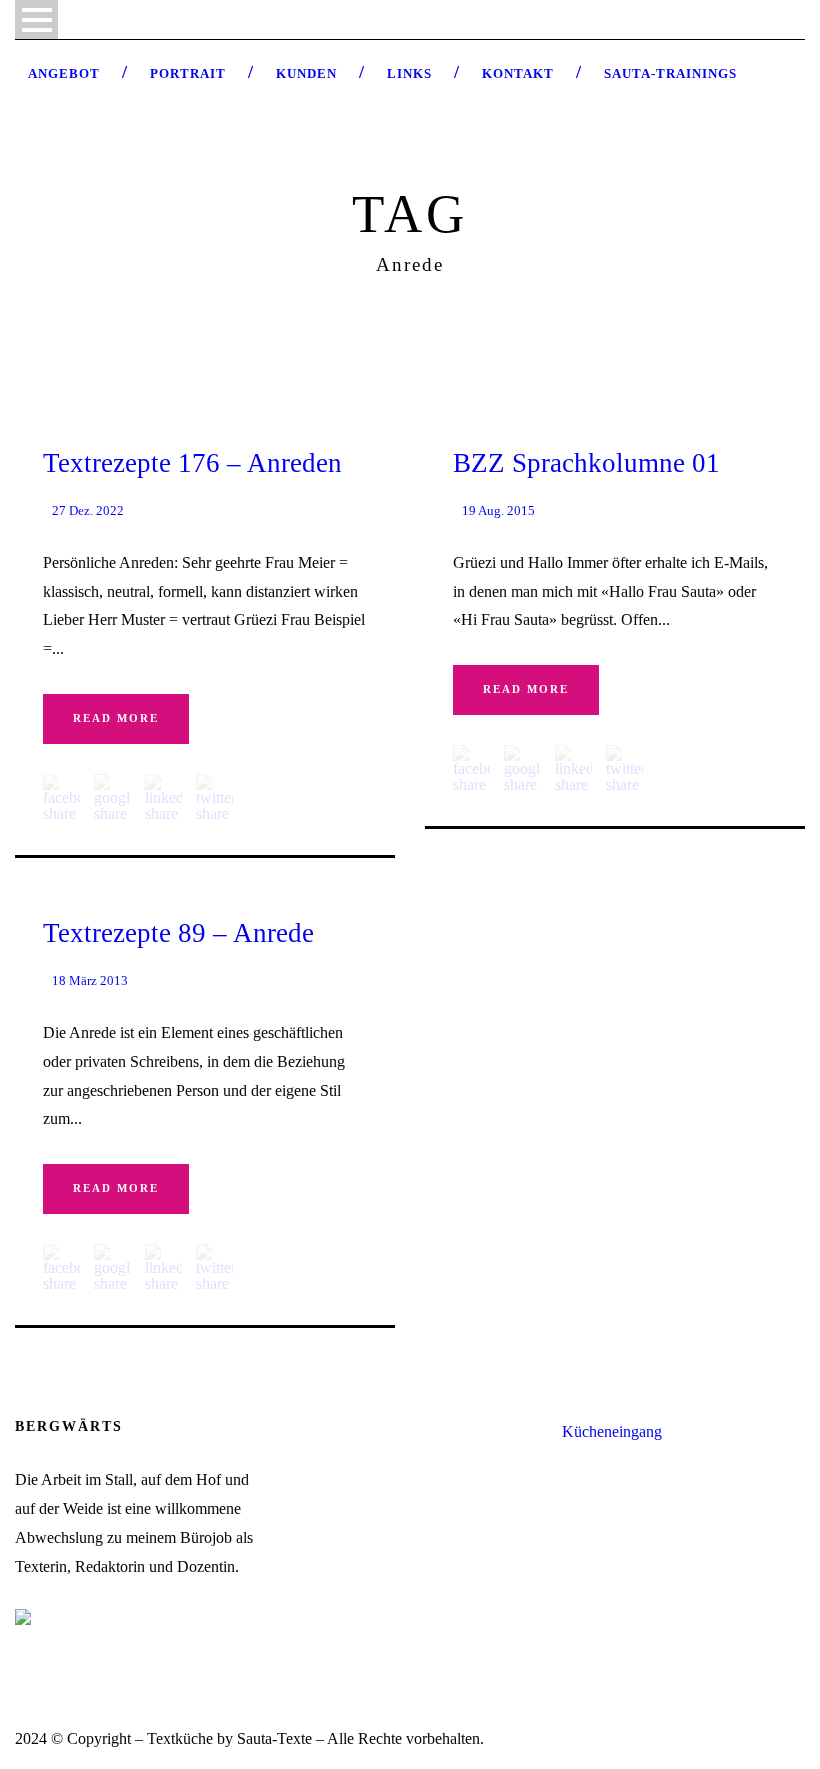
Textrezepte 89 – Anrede (178, 933)
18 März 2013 (90, 980)
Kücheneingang (612, 1431)
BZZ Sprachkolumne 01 (586, 463)
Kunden (306, 73)
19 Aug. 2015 (498, 510)
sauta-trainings (670, 73)
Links (409, 73)
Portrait (188, 73)
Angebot (64, 73)
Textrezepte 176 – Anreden (192, 463)
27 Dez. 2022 (88, 510)
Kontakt (518, 73)
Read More (116, 718)
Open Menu (36, 19)
